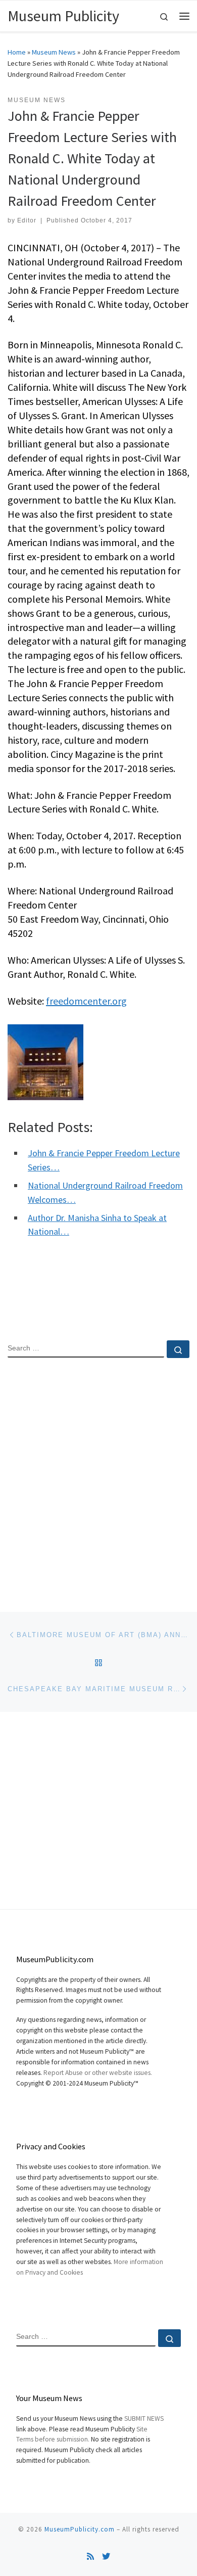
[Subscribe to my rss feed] (90, 2557)
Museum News (54, 52)
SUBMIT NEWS (144, 2419)
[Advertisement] (98, 1476)
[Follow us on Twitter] (106, 2557)
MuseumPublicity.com (80, 2529)
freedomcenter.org (86, 1001)
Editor (27, 220)
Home (17, 52)
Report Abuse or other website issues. (98, 2073)
